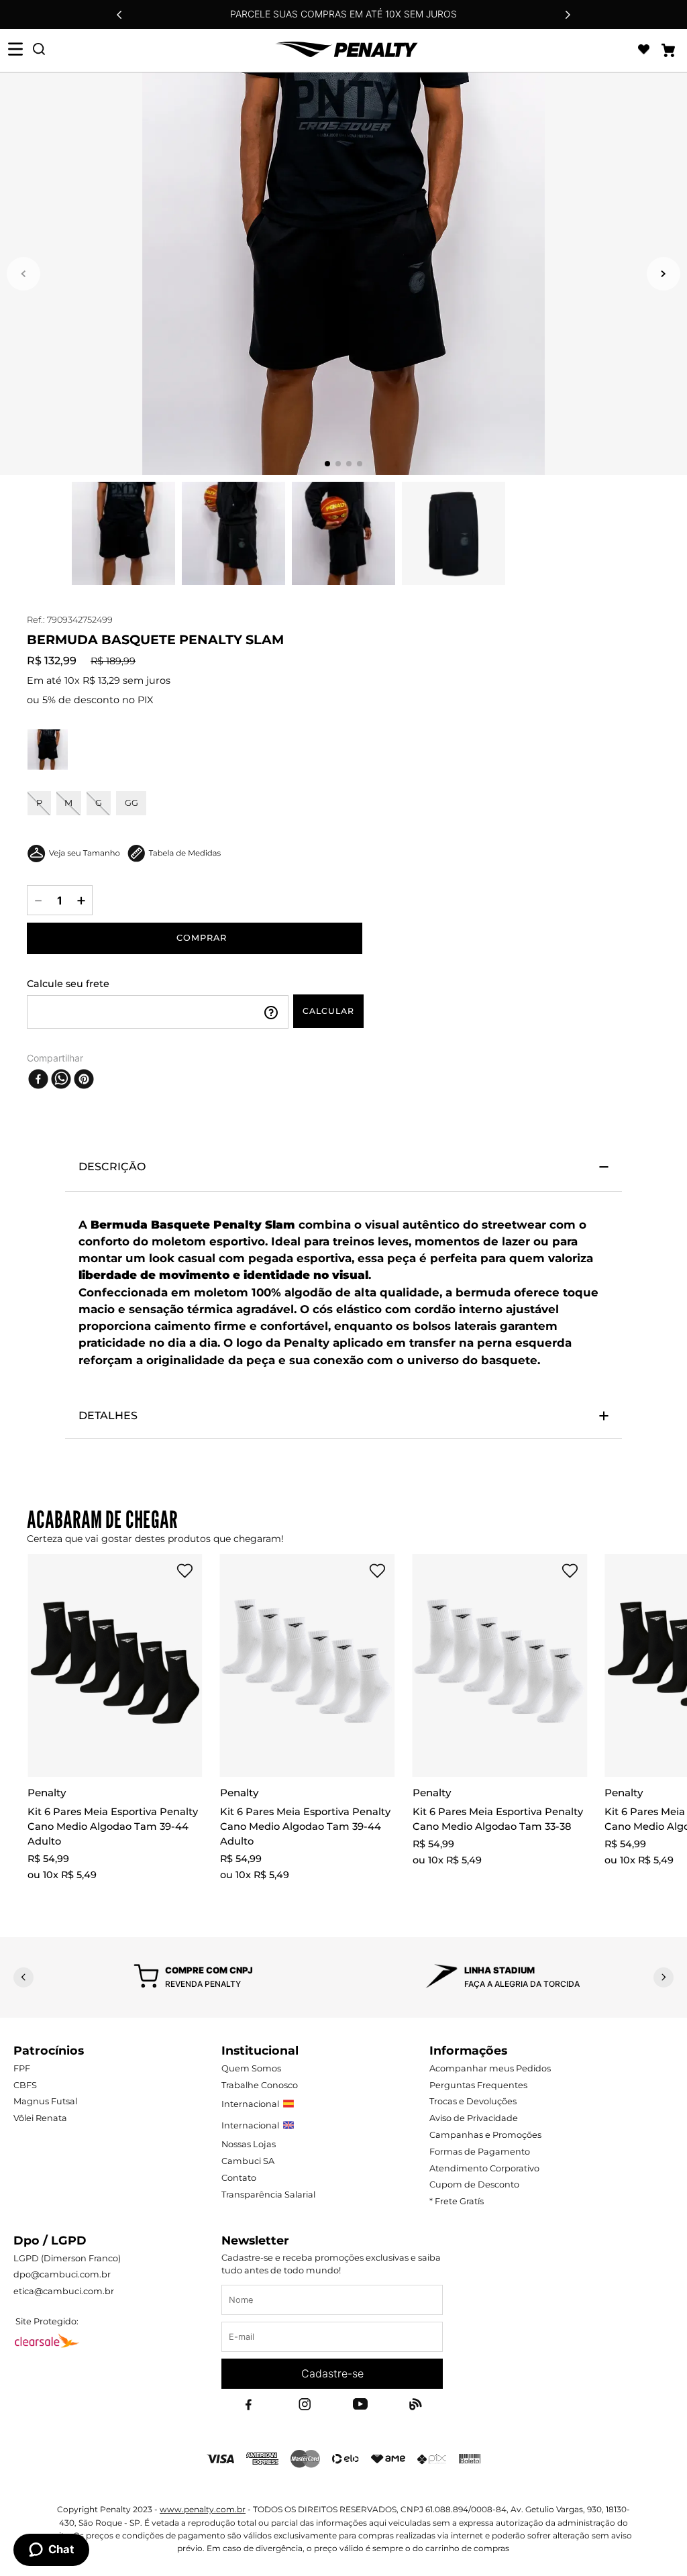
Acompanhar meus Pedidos (490, 2068)
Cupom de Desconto (474, 2184)
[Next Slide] (568, 15)
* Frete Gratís (457, 2201)
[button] (48, 750)
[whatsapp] (61, 1079)
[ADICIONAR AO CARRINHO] (195, 938)
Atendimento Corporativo (484, 2168)
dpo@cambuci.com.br (62, 2274)
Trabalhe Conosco (260, 2085)
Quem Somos (251, 2068)
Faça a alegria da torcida (522, 1984)
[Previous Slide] (119, 15)
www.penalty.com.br (203, 2509)
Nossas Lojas (249, 2144)
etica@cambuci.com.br (64, 2291)
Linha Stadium (499, 1970)
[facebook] (38, 1079)
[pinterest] (84, 1079)
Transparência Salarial (268, 2195)
